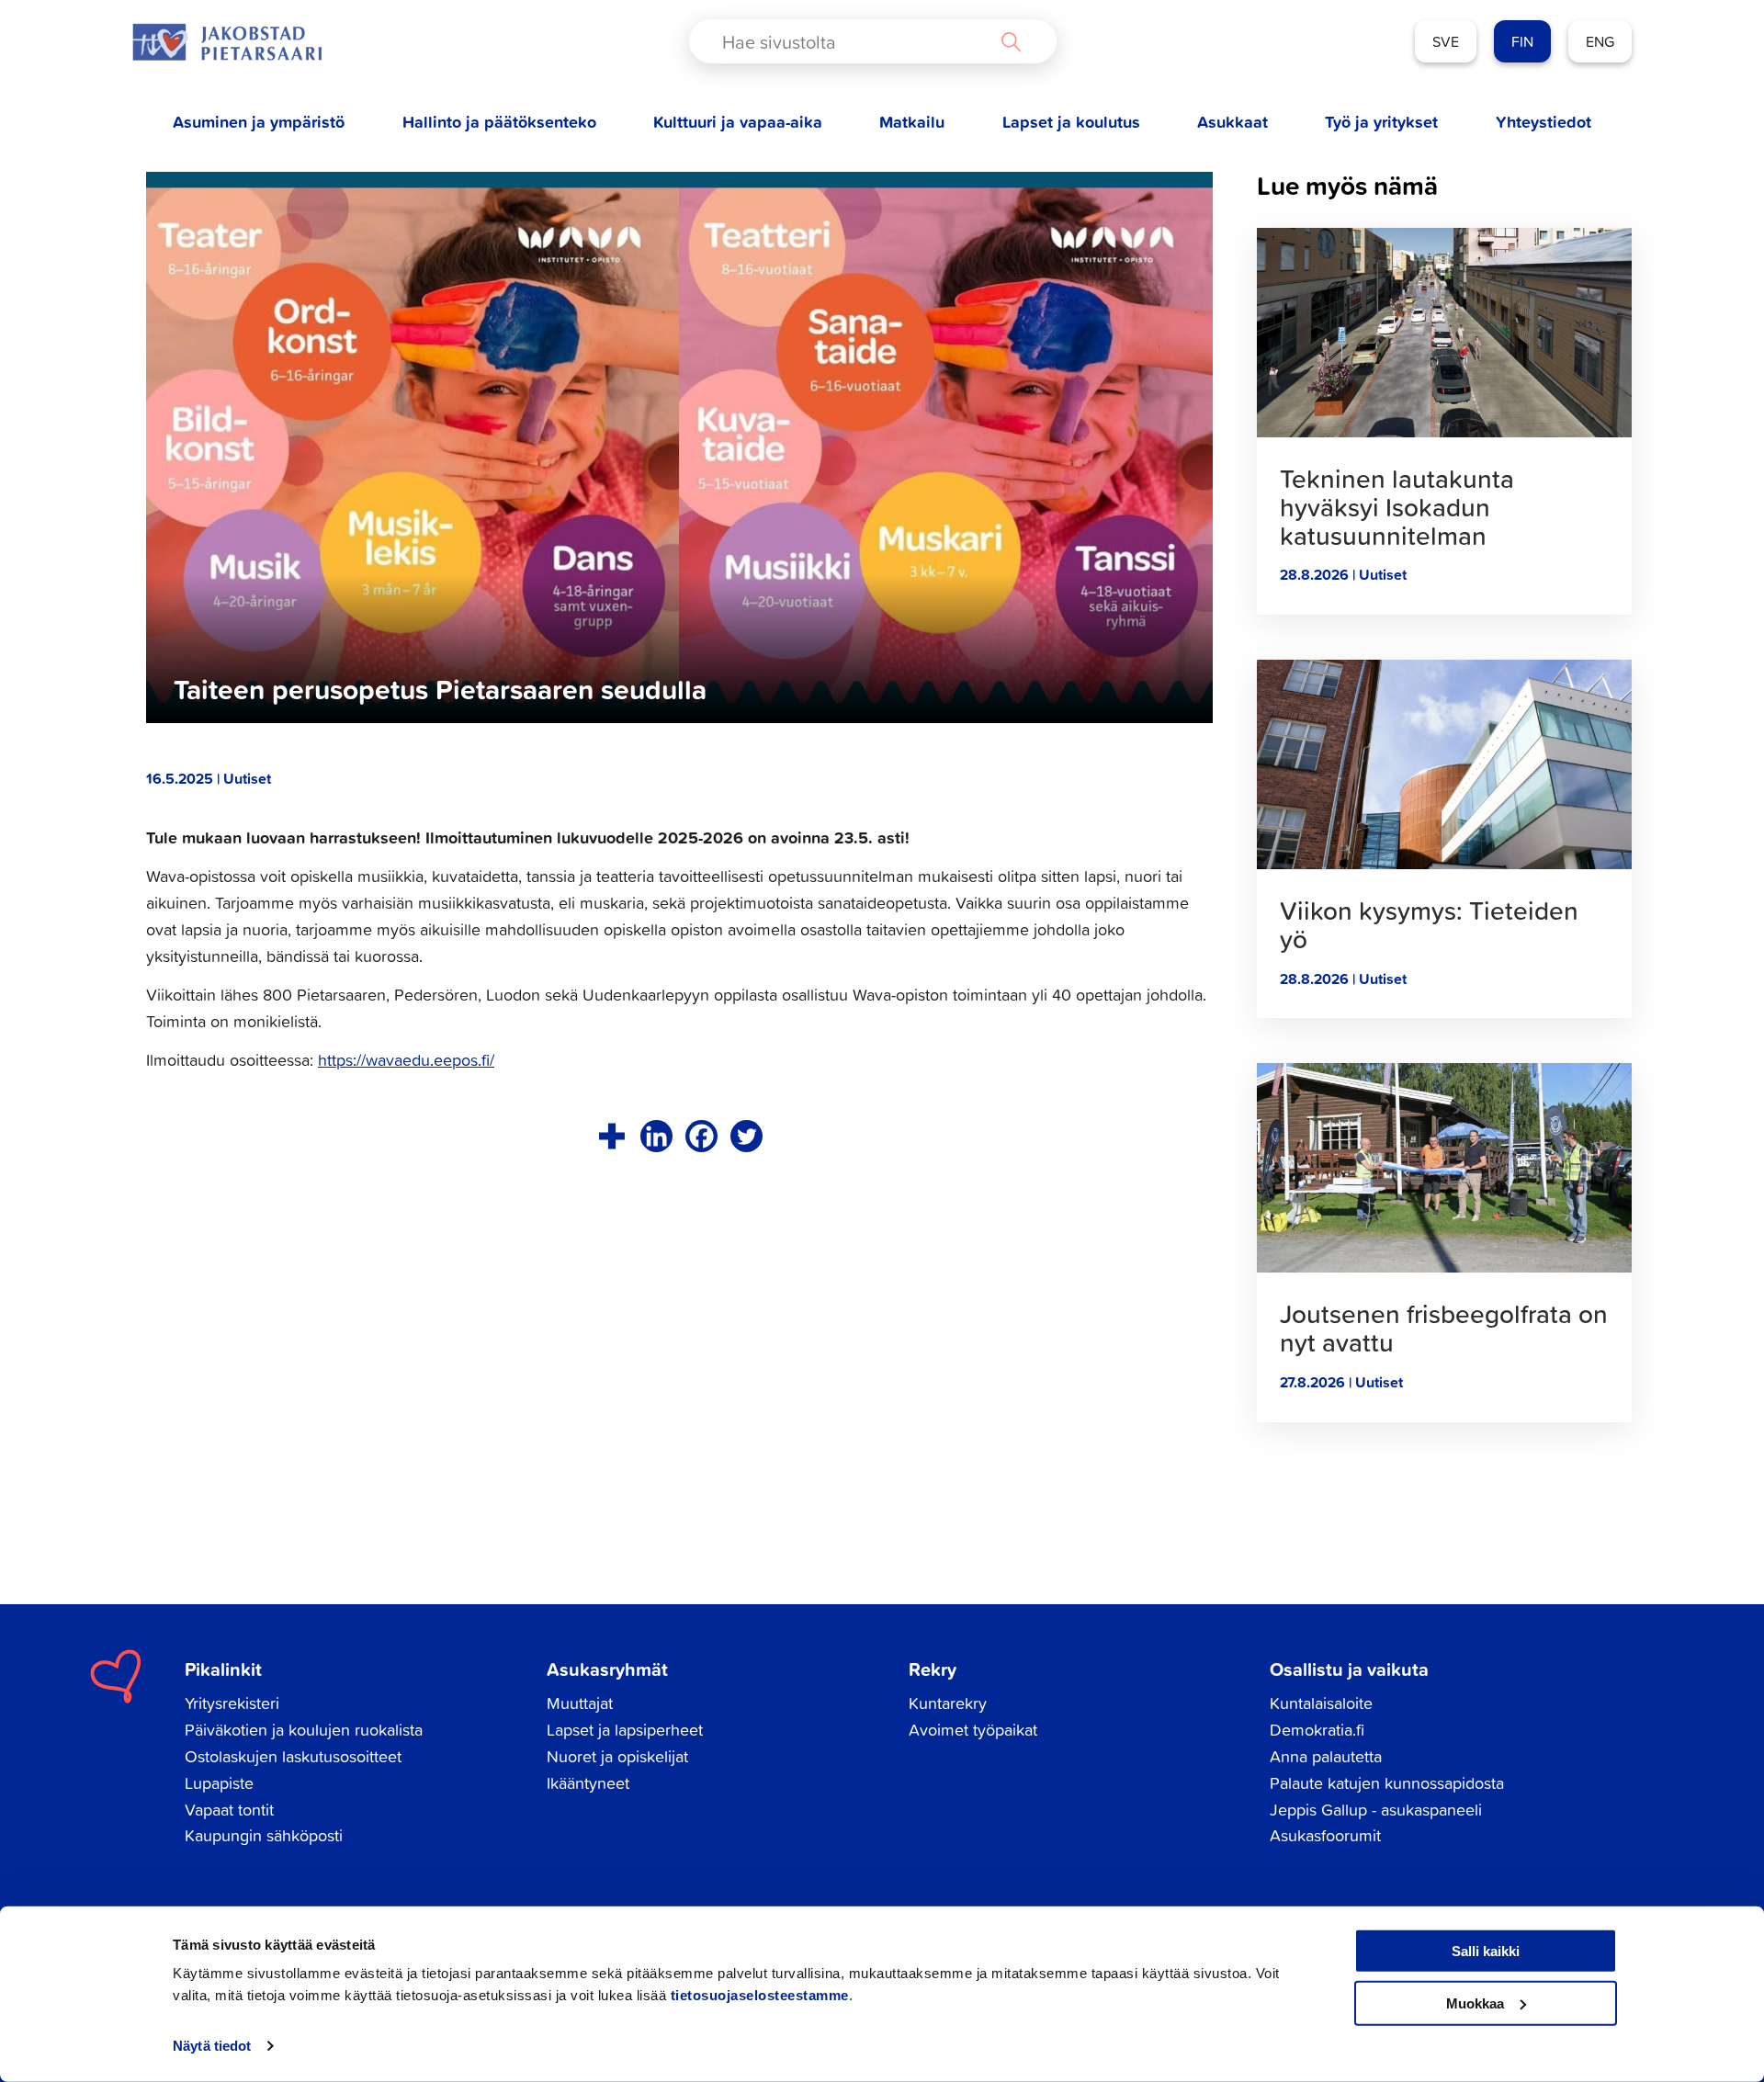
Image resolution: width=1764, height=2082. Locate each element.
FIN (1522, 41)
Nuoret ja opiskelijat (617, 1756)
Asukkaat (1233, 122)
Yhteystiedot (1543, 122)
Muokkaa (1475, 2003)
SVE (1446, 41)
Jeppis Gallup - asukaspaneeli (1376, 1810)
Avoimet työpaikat (973, 1730)
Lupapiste (219, 1783)
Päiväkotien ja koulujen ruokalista (304, 1730)
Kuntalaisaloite (1321, 1703)
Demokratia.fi (1317, 1730)
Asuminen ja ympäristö (259, 122)
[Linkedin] (656, 1136)
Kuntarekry (948, 1703)
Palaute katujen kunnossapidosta (1387, 1783)
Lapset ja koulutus (1071, 122)
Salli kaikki (1486, 1951)
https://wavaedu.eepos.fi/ (406, 1060)
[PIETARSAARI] (227, 42)
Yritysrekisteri (232, 1703)
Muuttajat (580, 1703)
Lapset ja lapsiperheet (625, 1730)
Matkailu (912, 122)
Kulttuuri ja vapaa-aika (738, 122)
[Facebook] (701, 1136)
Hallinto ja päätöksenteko (499, 122)
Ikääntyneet (588, 1783)
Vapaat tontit (229, 1810)
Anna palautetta (1326, 1756)
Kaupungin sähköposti (264, 1835)
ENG (1600, 41)
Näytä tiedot (212, 2046)
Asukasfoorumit (1325, 1835)
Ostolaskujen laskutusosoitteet (293, 1756)
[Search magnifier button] (1011, 41)
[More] (611, 1136)
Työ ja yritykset (1381, 122)
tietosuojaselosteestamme (760, 1995)
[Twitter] (746, 1136)
